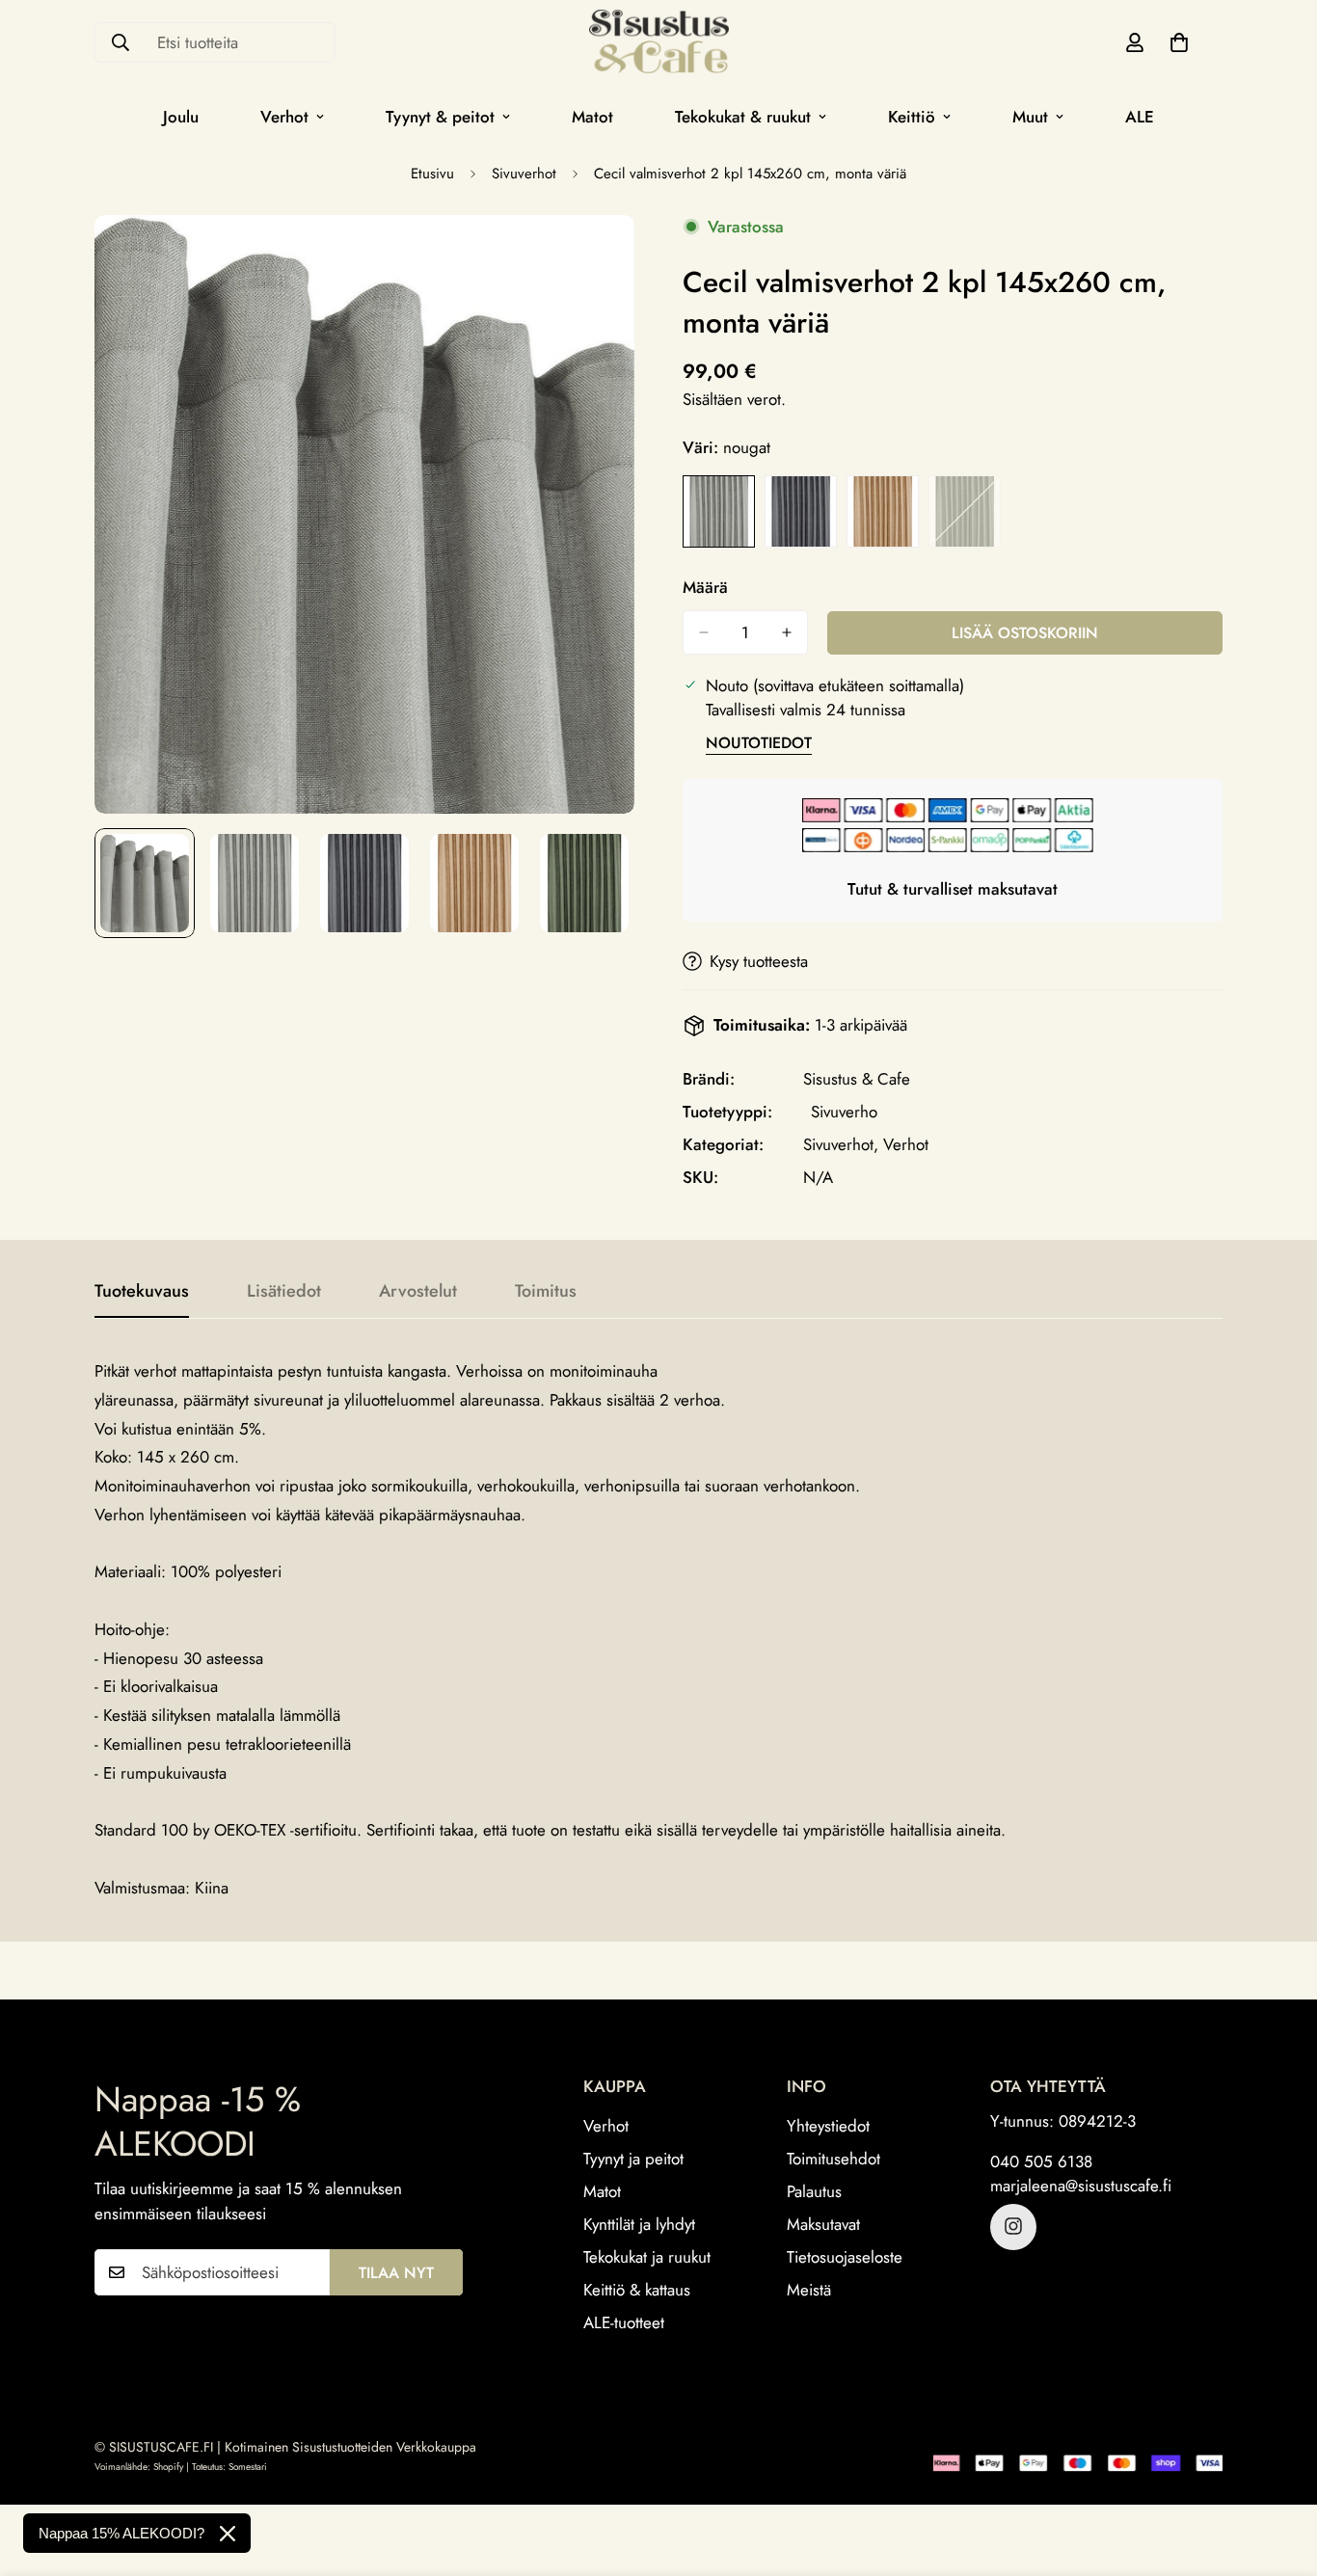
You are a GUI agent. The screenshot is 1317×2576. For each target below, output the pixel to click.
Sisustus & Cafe (857, 1079)
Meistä (809, 2289)
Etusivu (432, 174)
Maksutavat (823, 2223)
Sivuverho (844, 1112)
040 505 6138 (1041, 2160)
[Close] (228, 2534)
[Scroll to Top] (1279, 2471)
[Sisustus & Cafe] (659, 43)
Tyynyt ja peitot (633, 2158)
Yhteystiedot (828, 2125)
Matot (592, 117)
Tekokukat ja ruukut (647, 2256)
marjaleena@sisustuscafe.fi (1081, 2185)
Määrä (705, 587)
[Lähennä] (593, 256)
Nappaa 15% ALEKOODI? (121, 2533)
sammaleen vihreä (965, 511)
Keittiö (912, 117)
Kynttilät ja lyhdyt (639, 2223)
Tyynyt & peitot (440, 117)
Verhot (284, 117)
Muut (1030, 117)
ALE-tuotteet (624, 2321)
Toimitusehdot (833, 2158)
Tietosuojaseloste (845, 2256)
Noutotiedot (759, 743)
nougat (719, 511)
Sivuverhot (524, 174)
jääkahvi (883, 511)
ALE (1140, 117)
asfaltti (801, 511)
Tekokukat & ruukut (743, 117)
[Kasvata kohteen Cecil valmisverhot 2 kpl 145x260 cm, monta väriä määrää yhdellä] (787, 632)
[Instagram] (1013, 2226)
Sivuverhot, (841, 1144)
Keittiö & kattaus (637, 2289)
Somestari (248, 2467)
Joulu (181, 117)
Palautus (814, 2190)
